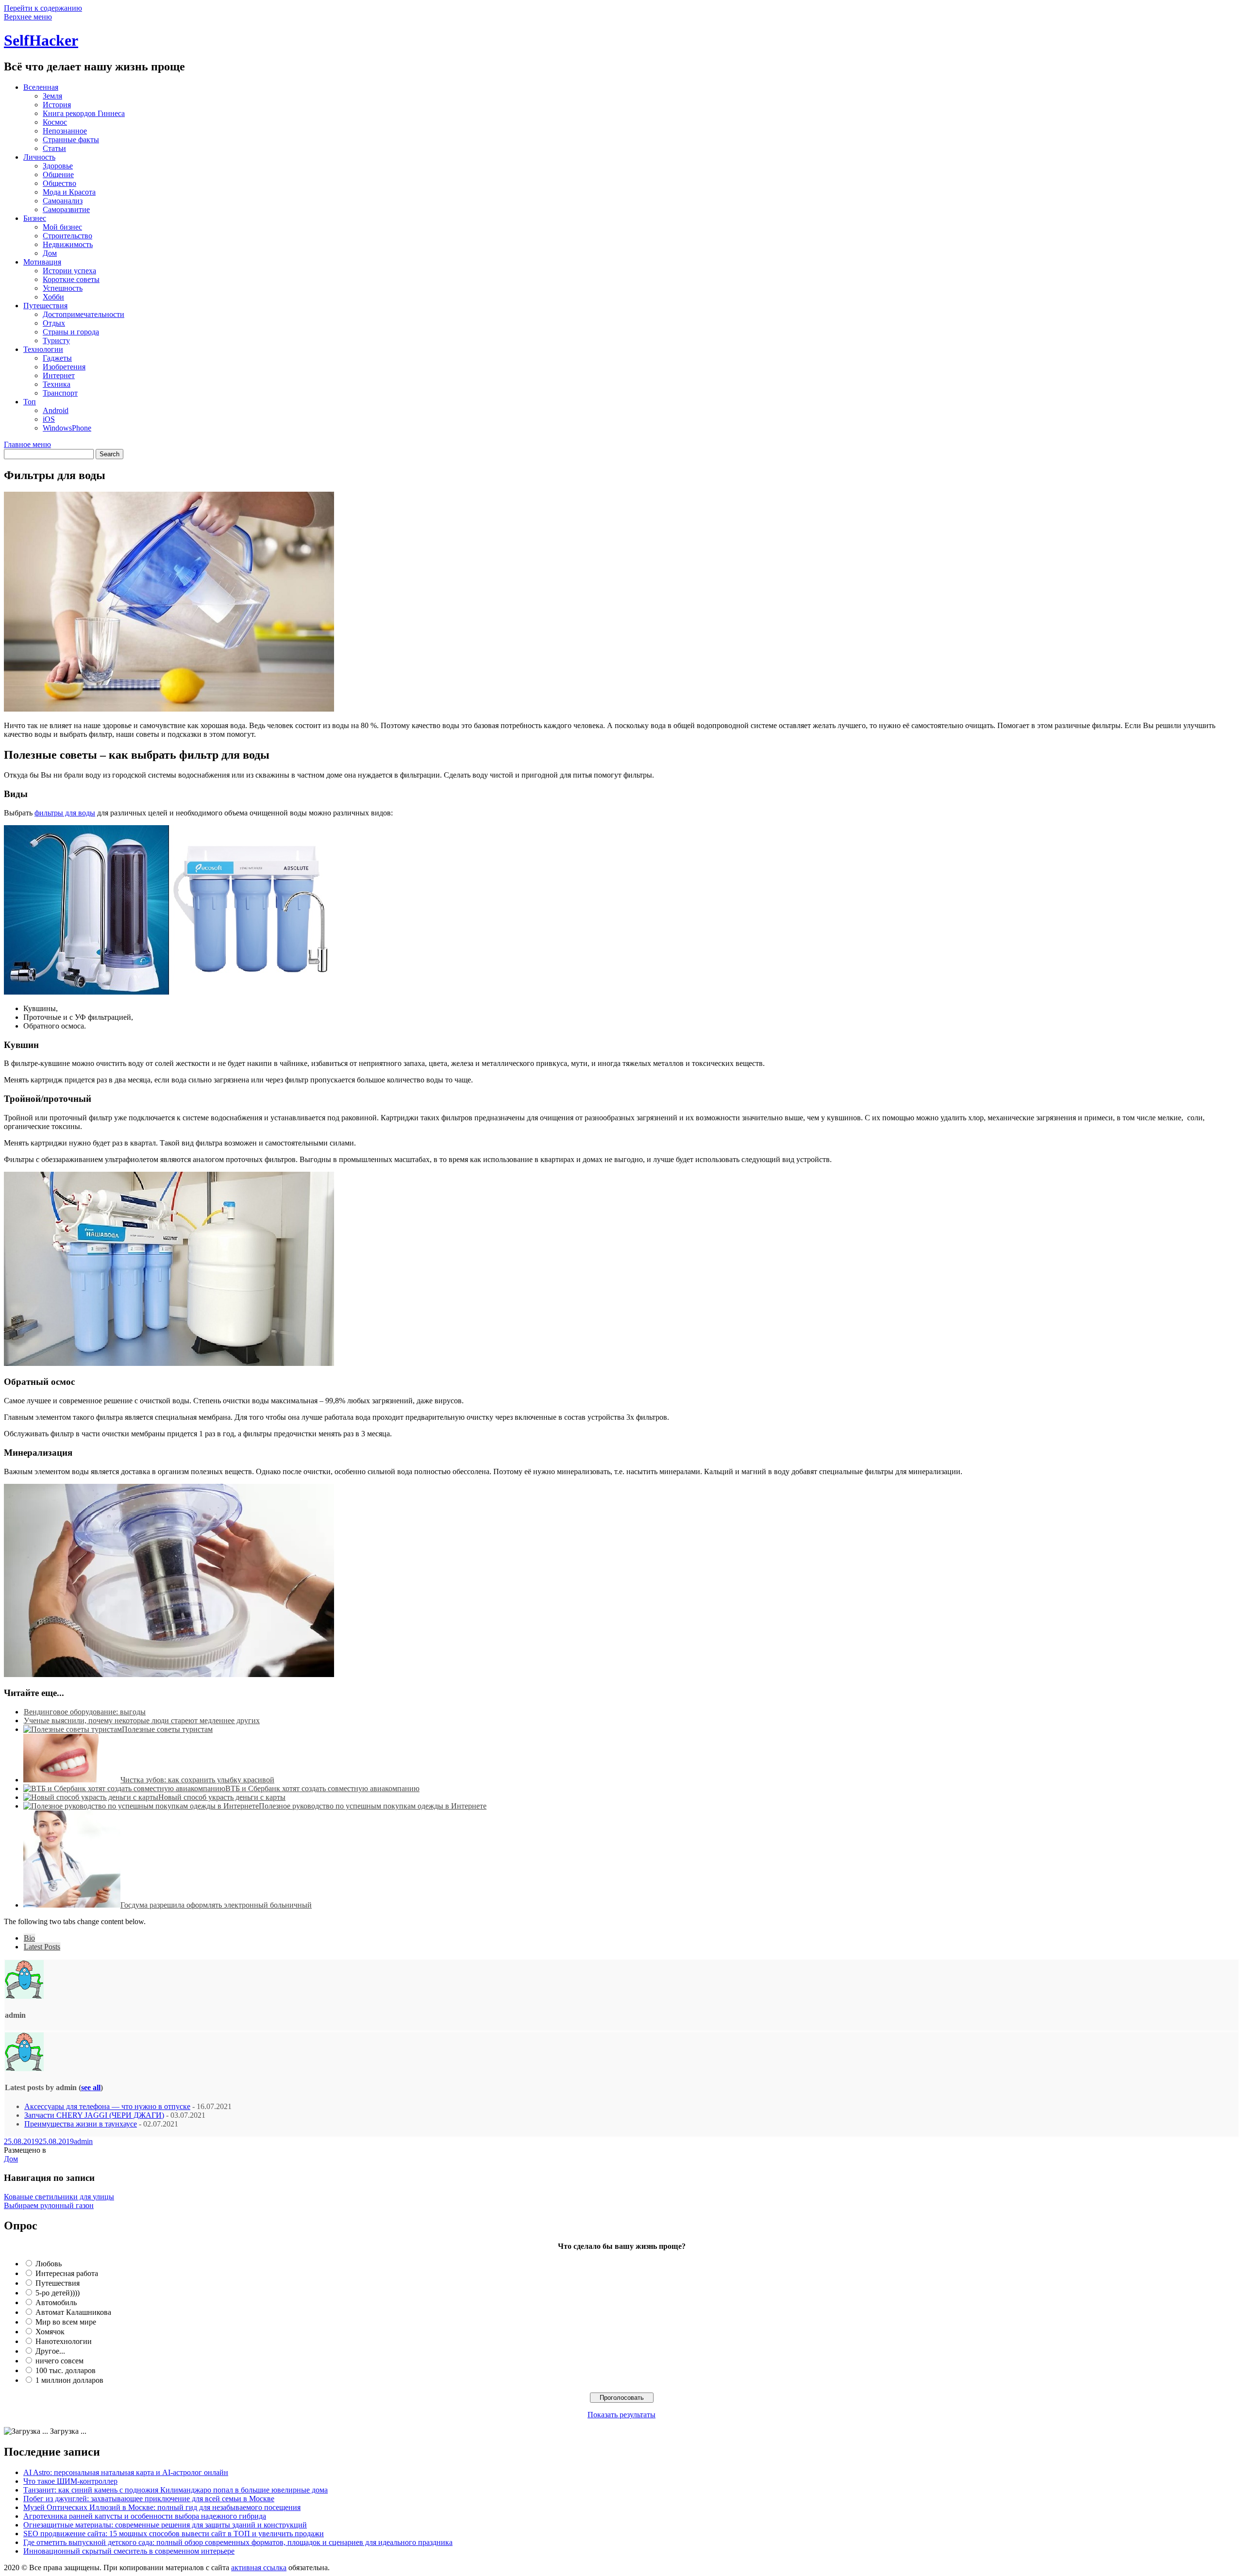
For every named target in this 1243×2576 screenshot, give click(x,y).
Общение (58, 175)
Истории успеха (69, 271)
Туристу (56, 341)
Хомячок (50, 2332)
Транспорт (60, 393)
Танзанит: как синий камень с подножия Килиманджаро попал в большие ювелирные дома (176, 2490)
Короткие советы (71, 279)
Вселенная (41, 87)
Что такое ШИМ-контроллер (70, 2481)
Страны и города (71, 332)
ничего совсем (59, 2361)
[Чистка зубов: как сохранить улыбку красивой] (72, 1780)
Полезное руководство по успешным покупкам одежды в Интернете (373, 1806)
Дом (50, 253)
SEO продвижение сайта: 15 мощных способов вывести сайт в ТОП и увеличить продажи (174, 2534)
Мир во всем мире (66, 2322)
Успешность (63, 288)
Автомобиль (56, 2302)
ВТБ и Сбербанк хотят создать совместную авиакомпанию (322, 1788)
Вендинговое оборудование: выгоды (85, 1712)
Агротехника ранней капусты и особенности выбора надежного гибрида (145, 2516)
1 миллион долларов (69, 2380)
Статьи (54, 148)
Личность (39, 157)
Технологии (43, 349)
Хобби (53, 297)
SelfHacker (41, 40)
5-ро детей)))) (58, 2293)
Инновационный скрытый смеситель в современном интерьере (129, 2551)
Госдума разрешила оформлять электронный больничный (216, 1905)
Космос (55, 122)
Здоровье (58, 166)
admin (83, 2141)
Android (56, 410)
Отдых (54, 323)
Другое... (50, 2351)
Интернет (59, 375)
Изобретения (64, 367)
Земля (52, 96)
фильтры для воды (65, 813)
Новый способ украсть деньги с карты (222, 1797)
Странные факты (71, 140)
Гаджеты (57, 358)
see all (91, 2087)
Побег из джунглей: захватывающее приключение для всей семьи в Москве (149, 2499)
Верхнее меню (28, 17)
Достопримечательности (84, 314)
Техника (57, 384)
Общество (59, 183)
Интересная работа (67, 2273)
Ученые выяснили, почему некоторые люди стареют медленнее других (142, 1720)
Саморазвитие (66, 209)
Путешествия (45, 306)
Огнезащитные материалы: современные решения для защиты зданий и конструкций (165, 2525)
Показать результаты (621, 2415)
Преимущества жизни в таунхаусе (81, 2124)
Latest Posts (42, 1947)
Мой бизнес (62, 227)
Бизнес (35, 218)
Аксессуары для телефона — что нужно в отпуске (107, 2106)
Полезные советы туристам (167, 1729)
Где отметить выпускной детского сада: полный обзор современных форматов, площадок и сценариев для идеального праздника (238, 2542)
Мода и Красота (69, 192)
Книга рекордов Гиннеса (84, 113)
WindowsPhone (67, 428)
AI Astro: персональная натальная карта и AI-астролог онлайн (126, 2472)
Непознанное (65, 131)
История (57, 105)
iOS (49, 419)
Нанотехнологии (64, 2341)
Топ (30, 402)
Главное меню (27, 444)
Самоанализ (63, 201)
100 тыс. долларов (66, 2370)
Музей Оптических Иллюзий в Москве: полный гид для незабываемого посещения (162, 2507)
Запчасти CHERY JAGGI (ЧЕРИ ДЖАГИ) (94, 2115)
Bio (29, 1938)
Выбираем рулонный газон (49, 2205)
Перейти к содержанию (43, 8)
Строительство (67, 236)
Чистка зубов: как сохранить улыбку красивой (197, 1780)
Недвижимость (68, 244)
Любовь (49, 2264)
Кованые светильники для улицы (59, 2197)
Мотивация (42, 262)
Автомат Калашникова (73, 2312)
